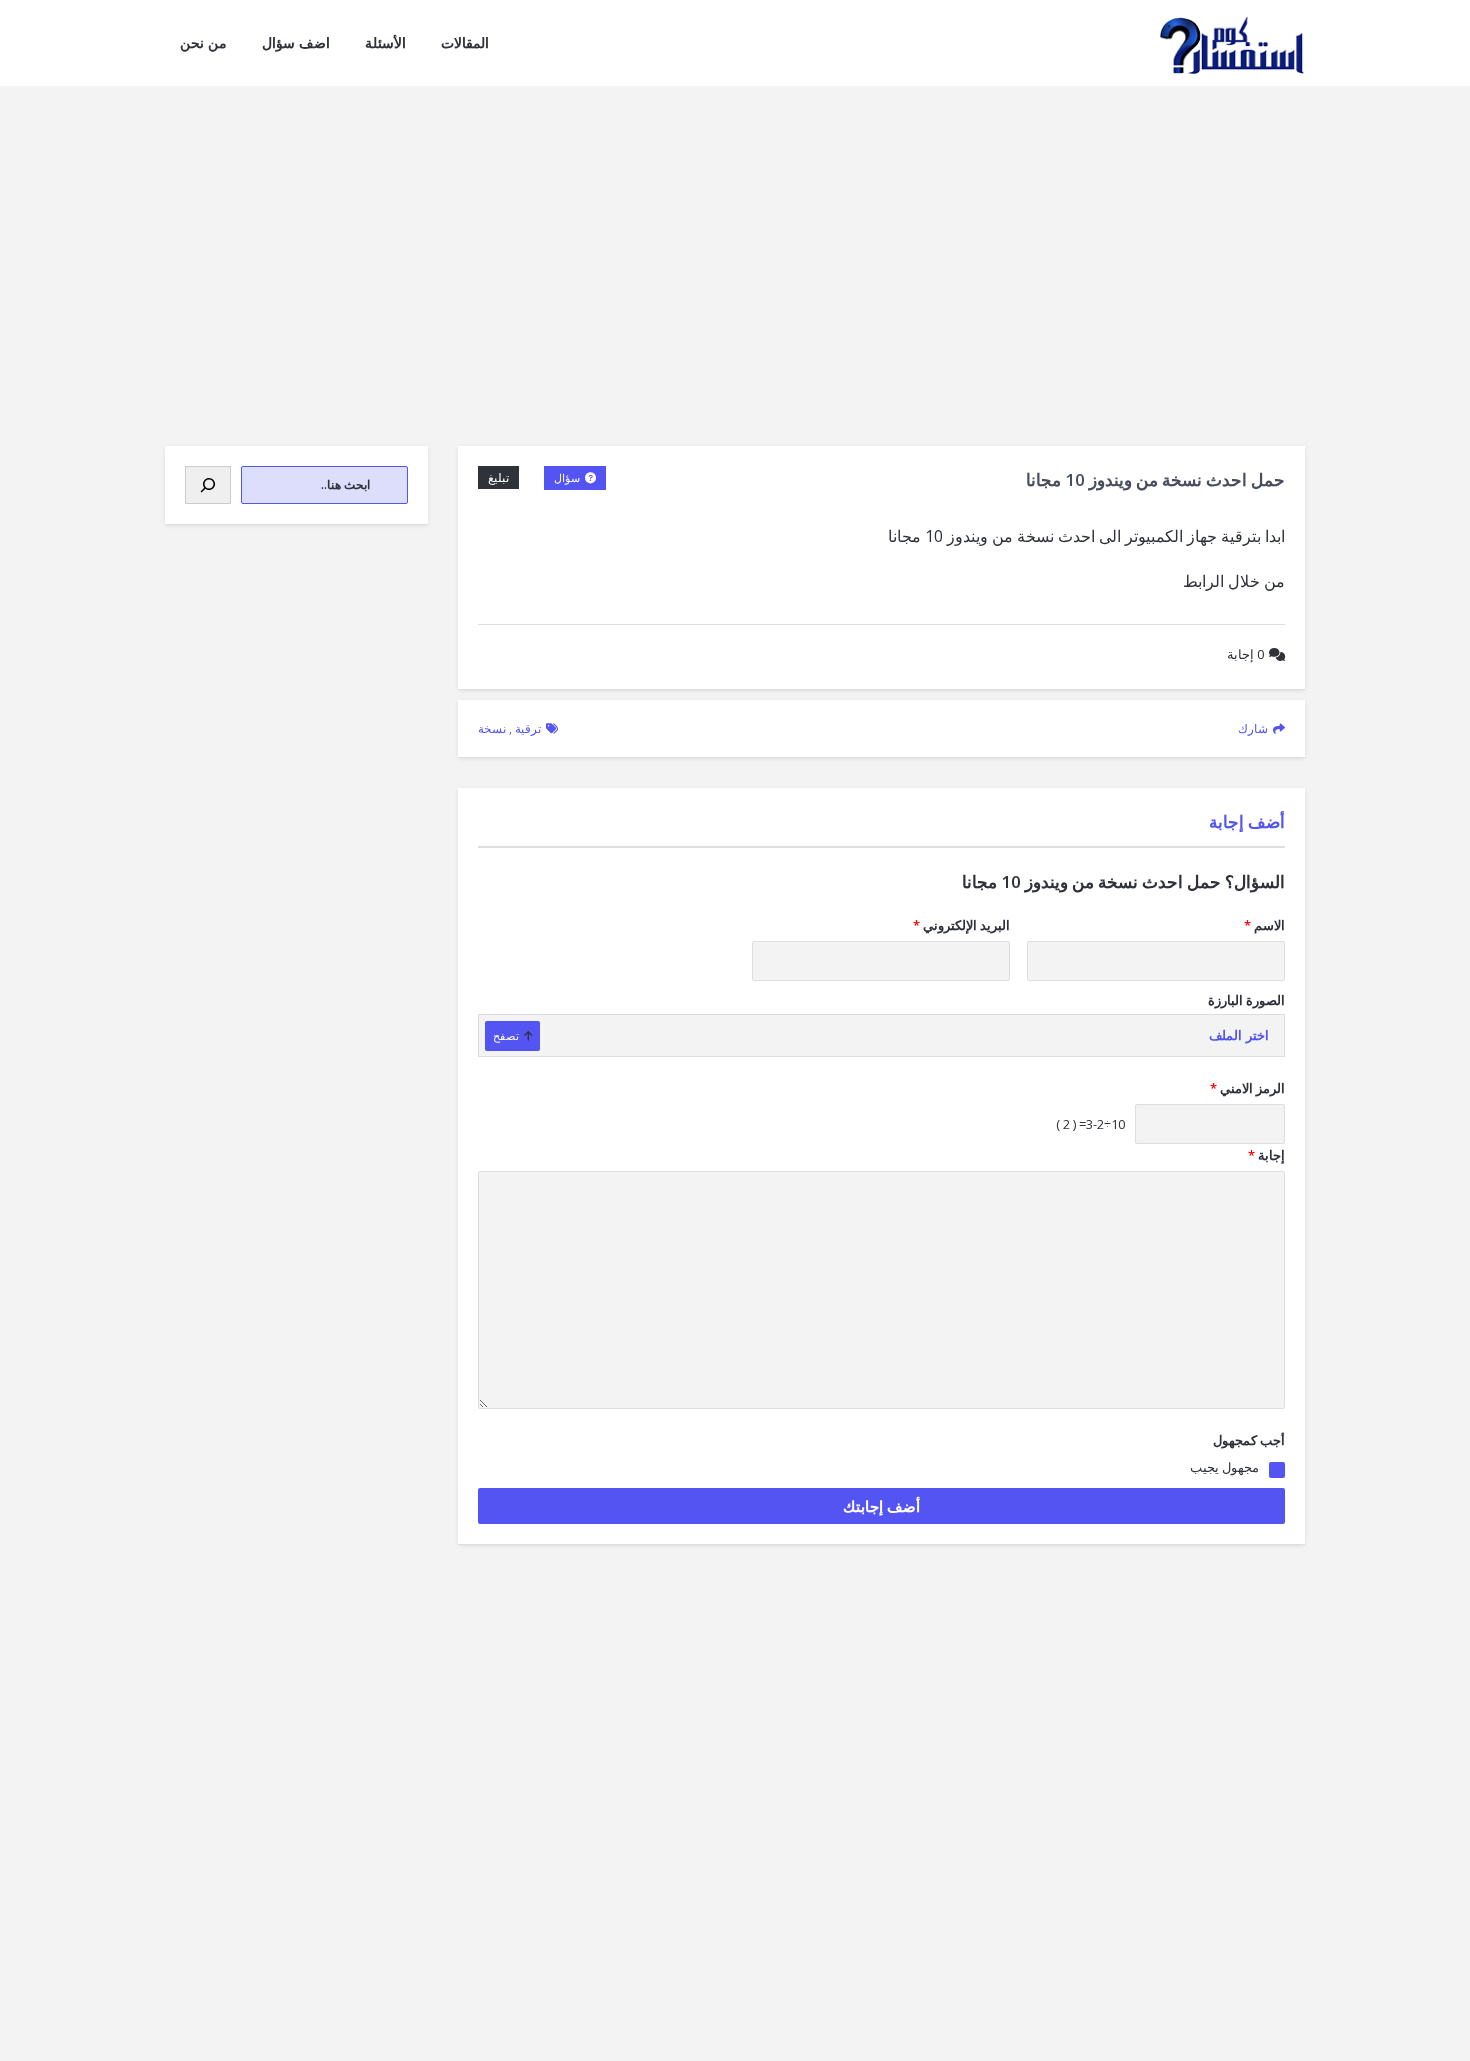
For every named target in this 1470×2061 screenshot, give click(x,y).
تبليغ (498, 477)
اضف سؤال (296, 42)
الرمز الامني (1247, 1088)
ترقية (528, 728)
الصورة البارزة (1246, 1000)
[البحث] (208, 485)
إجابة (1245, 654)
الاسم (1264, 925)
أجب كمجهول (1249, 1440)
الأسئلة (385, 42)
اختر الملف (1239, 1035)
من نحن (203, 42)
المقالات (465, 42)
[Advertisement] (735, 236)
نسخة (492, 728)
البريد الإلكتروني (961, 925)
